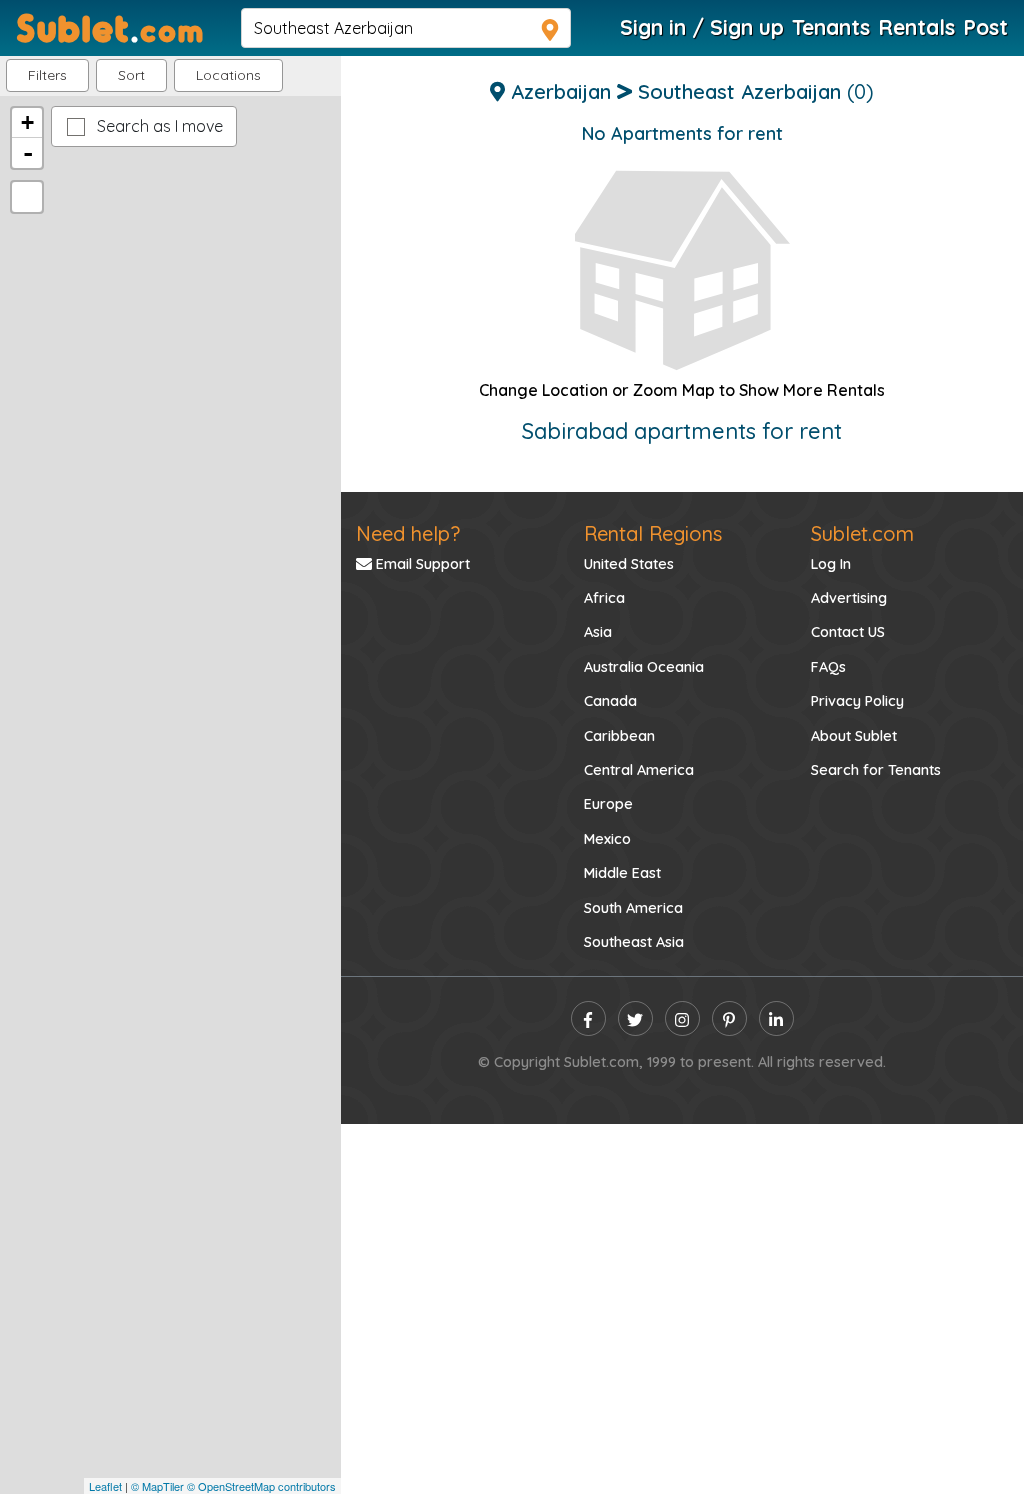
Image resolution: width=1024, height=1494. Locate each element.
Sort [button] (131, 75)
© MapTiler (157, 1486)
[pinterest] (729, 1018)
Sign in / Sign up (702, 27)
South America (633, 908)
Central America (639, 770)
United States (629, 564)
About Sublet (854, 736)
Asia (598, 632)
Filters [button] (47, 75)
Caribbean (619, 736)
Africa (604, 598)
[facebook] (588, 1018)
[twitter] (635, 1018)
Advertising (849, 598)
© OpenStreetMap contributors (261, 1486)
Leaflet (105, 1486)
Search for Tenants (876, 770)
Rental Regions (653, 533)
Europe (608, 804)
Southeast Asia (634, 942)
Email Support (421, 564)
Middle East (622, 873)
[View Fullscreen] (27, 197)
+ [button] (27, 122)
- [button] (28, 153)
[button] (228, 75)
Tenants (831, 27)
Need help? (408, 533)
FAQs (828, 667)
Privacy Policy (857, 701)
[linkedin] (776, 1018)
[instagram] (682, 1018)
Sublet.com (862, 533)
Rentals (916, 27)
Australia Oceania (644, 667)
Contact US (848, 632)
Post (985, 27)
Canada (610, 701)
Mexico (607, 839)
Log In (831, 564)
